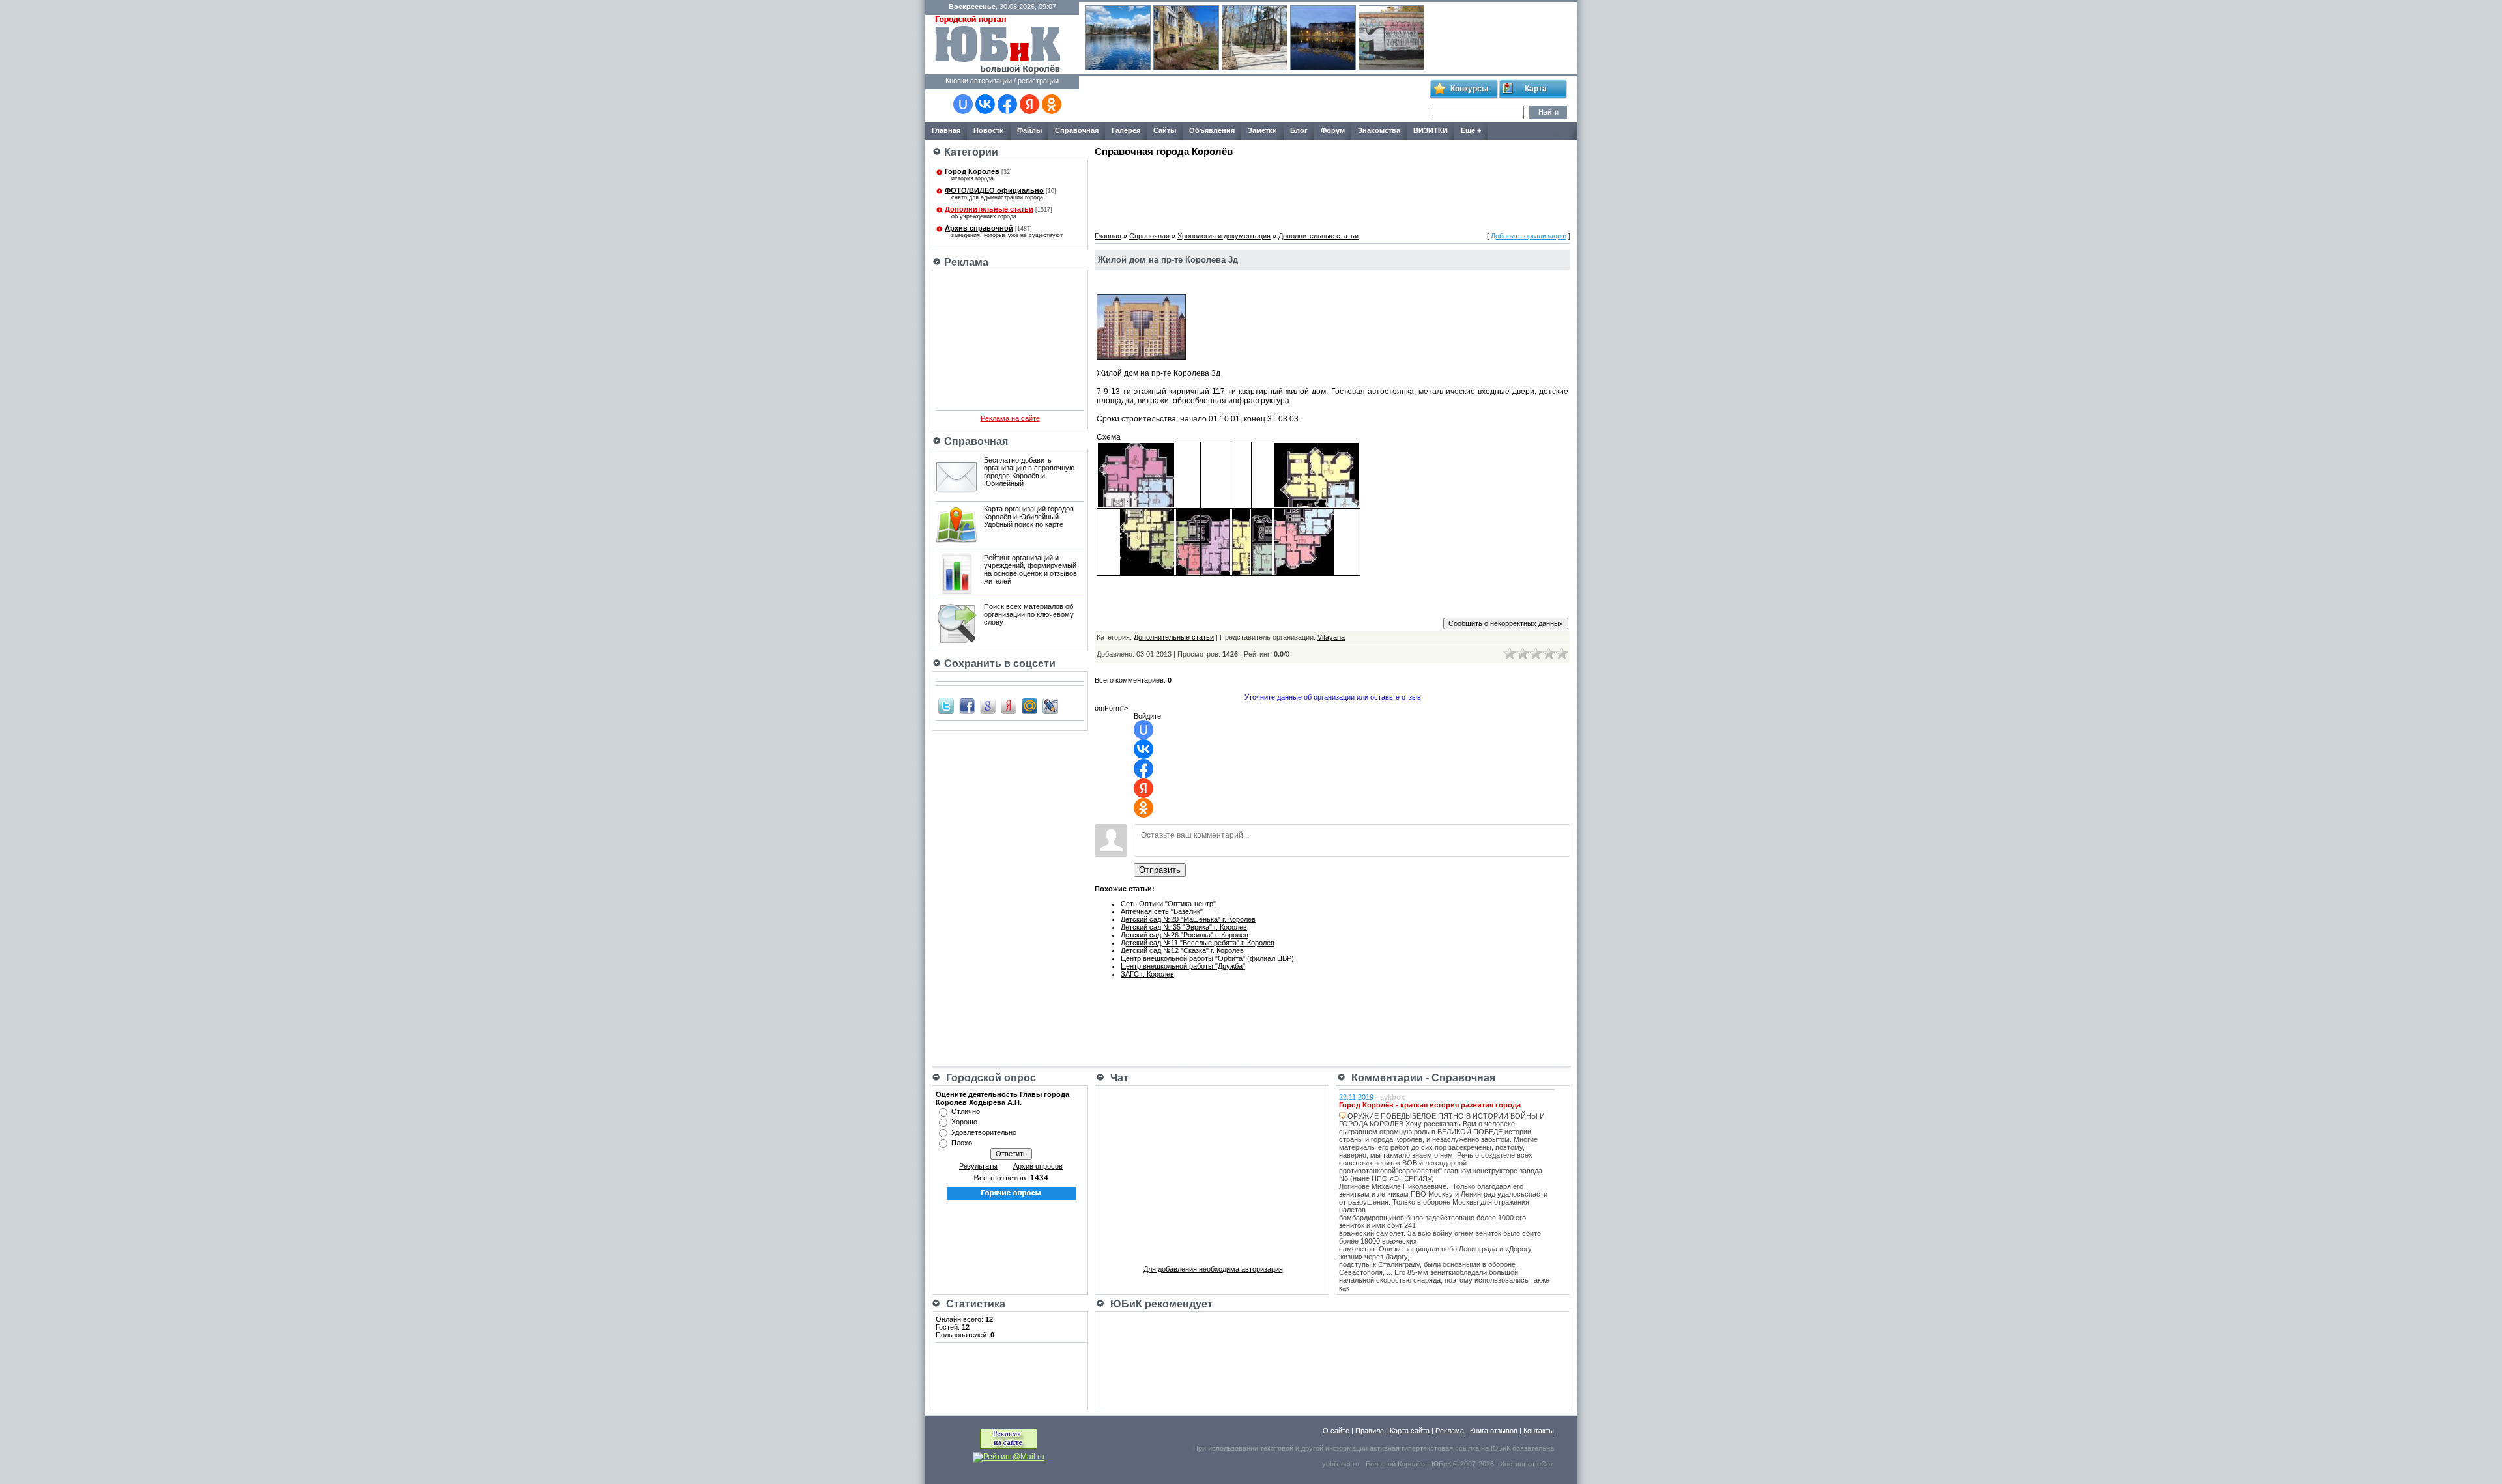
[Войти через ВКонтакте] (985, 104)
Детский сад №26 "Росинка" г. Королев (1185, 935)
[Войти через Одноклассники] (1052, 104)
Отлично (966, 1111)
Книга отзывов (1494, 1431)
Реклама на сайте (1010, 418)
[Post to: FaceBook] (967, 706)
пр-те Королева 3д (1186, 373)
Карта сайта (1410, 1431)
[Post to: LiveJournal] (1050, 706)
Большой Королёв (1395, 1464)
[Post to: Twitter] (946, 706)
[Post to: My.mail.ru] (1029, 706)
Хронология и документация (1224, 236)
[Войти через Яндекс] (1029, 104)
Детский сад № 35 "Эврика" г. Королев (1184, 927)
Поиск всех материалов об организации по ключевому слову (1029, 614)
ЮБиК (1501, 1448)
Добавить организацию (1529, 236)
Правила (1370, 1431)
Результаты (978, 1166)
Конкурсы (1469, 89)
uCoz (1546, 1464)
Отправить (1160, 870)
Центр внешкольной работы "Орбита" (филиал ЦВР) (1207, 958)
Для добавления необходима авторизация (1213, 1269)
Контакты (1539, 1431)
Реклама (1450, 1431)
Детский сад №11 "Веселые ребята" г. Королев (1198, 943)
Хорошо (964, 1122)
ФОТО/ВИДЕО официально (994, 190)
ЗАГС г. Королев (1147, 974)
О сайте (1336, 1431)
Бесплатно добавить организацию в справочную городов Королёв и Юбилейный (1029, 472)
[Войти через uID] (963, 104)
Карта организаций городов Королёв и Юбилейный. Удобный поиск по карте (1029, 517)
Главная (1108, 236)
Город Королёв (972, 171)
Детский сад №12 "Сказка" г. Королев (1182, 950)
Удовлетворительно (984, 1132)
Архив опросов (1038, 1166)
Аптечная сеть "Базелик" (1162, 911)
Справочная (1149, 236)
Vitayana (1331, 637)
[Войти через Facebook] (1007, 104)
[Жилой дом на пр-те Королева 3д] (1141, 357)
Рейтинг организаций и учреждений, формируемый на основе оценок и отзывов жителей (1030, 569)
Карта (1536, 89)
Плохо (962, 1143)
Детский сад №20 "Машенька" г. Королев (1188, 919)
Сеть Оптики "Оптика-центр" (1168, 904)
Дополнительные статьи (989, 209)
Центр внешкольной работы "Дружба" (1183, 966)
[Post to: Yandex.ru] (1009, 706)
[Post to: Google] (988, 706)
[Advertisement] (1254, 100)
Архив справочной (979, 228)
